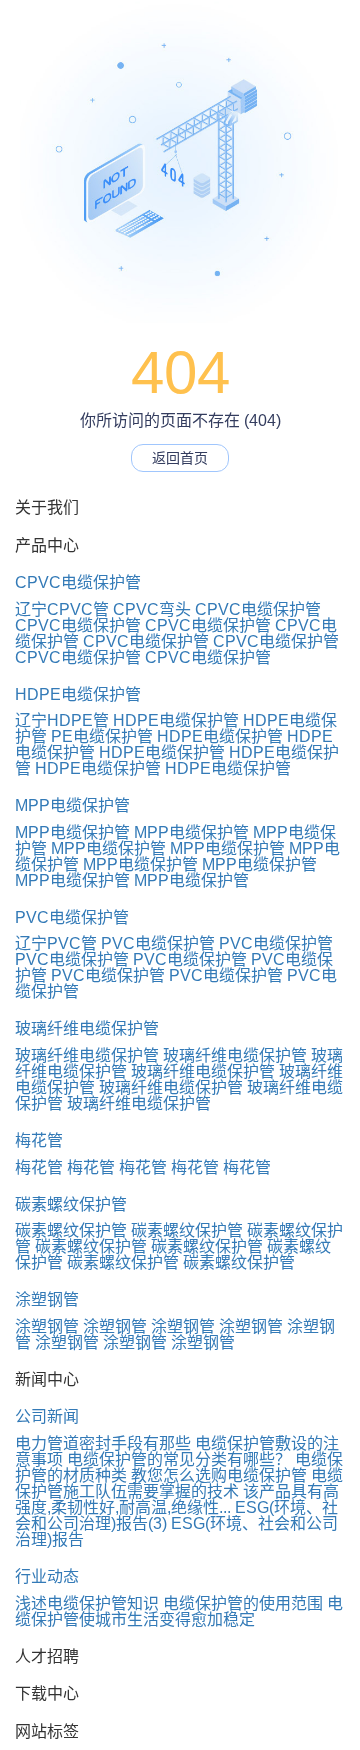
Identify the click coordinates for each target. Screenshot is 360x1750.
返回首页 (180, 458)
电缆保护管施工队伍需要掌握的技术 (179, 1483)
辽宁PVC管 (56, 943)
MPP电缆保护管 (72, 805)
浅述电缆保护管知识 (87, 1603)
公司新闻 (47, 1416)
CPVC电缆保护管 (78, 582)
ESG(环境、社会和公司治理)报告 (176, 1531)
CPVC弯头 (152, 609)
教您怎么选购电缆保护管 (219, 1475)
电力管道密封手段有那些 (103, 1443)
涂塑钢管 (47, 1299)
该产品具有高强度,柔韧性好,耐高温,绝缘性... (177, 1499)
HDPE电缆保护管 (78, 694)
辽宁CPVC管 (62, 609)
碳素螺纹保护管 (71, 1204)
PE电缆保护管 (102, 736)
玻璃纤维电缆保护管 (87, 1028)
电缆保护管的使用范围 (243, 1603)
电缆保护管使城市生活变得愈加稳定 (179, 1611)
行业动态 (47, 1576)
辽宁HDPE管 (62, 720)
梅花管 (39, 1140)
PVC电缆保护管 (72, 917)
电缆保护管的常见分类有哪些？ (179, 1459)
